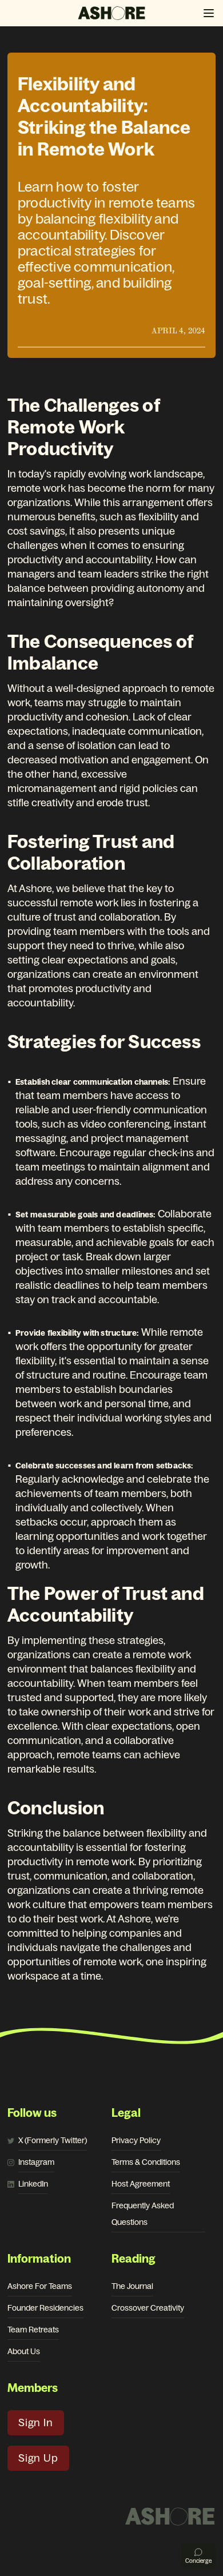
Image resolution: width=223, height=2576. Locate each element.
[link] (53, 2141)
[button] (209, 13)
